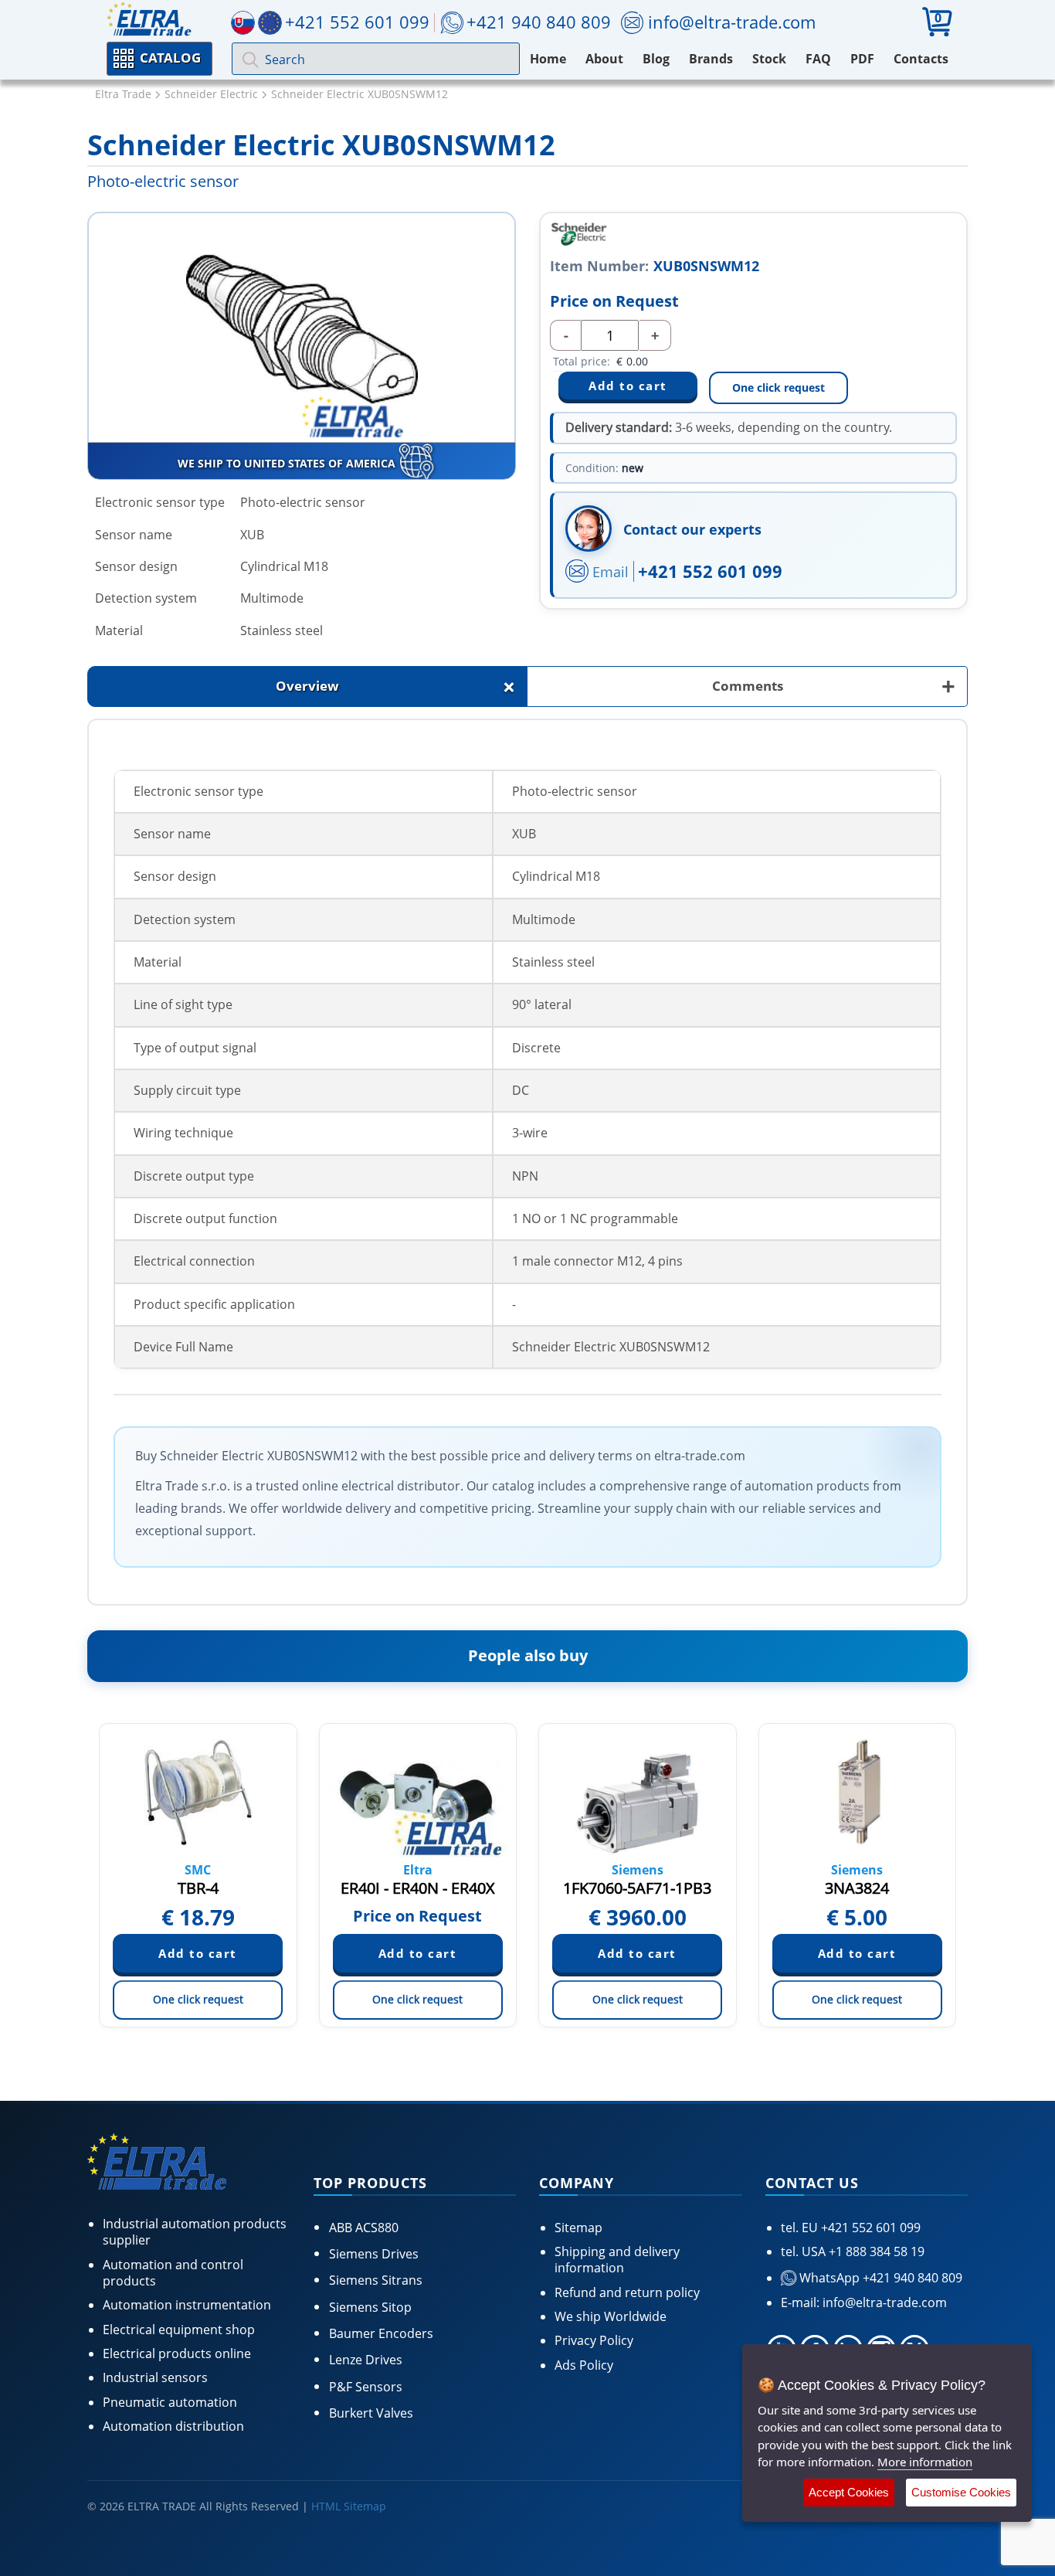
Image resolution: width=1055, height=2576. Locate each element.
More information (925, 2462)
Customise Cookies (961, 2492)
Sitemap (578, 2228)
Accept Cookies (849, 2492)
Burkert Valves (371, 2413)
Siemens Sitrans (376, 2280)
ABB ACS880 (364, 2228)
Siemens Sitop (370, 2307)
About (604, 59)
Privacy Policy (594, 2340)
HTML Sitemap (349, 2506)
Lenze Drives (366, 2360)
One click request (779, 387)
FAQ (818, 59)
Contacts (921, 59)
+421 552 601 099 (710, 571)
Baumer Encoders (381, 2333)
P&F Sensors (366, 2387)
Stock (769, 59)
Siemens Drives (374, 2254)
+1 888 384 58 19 (875, 2251)
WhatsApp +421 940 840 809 (879, 2278)
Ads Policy (584, 2365)
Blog (656, 59)
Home (548, 59)
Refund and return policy (627, 2292)
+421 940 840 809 (539, 22)
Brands (711, 59)
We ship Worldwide (611, 2316)
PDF (862, 59)
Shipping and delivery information (617, 2260)
